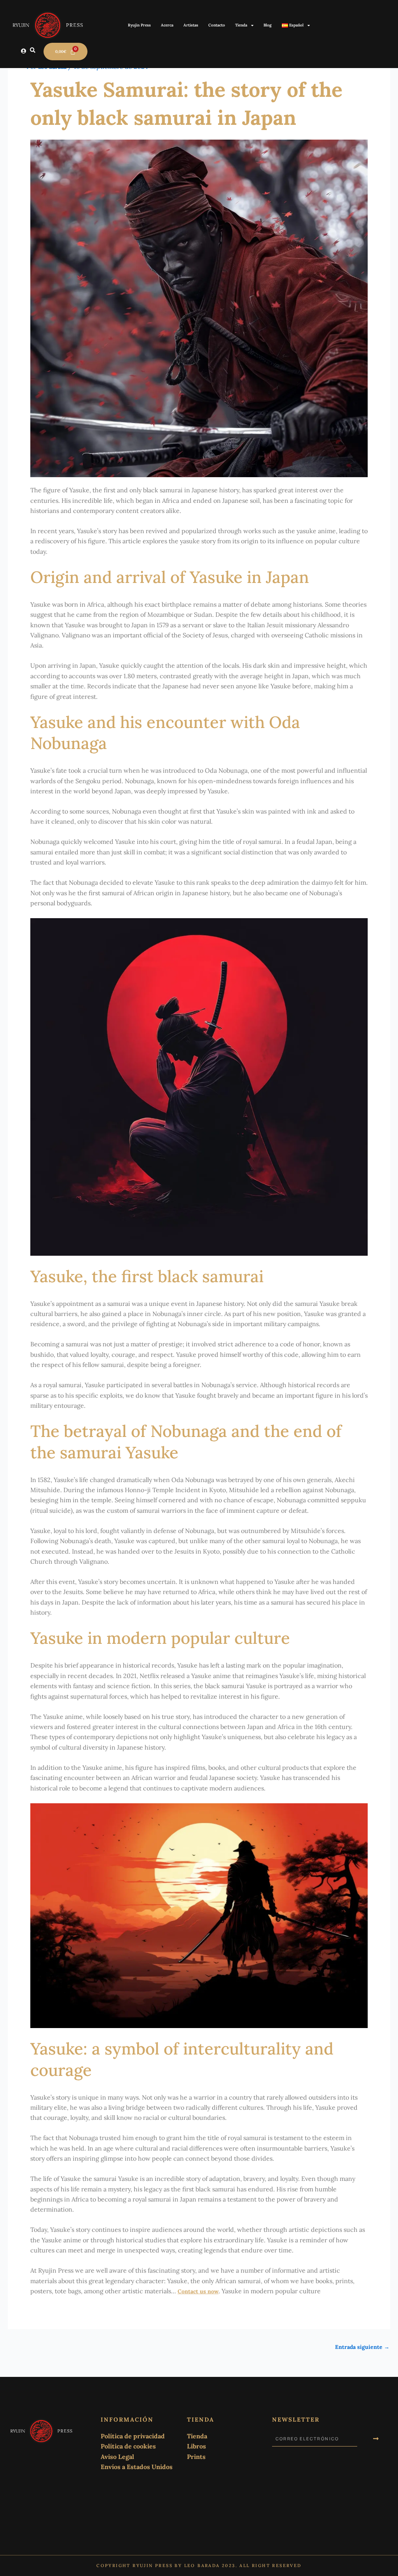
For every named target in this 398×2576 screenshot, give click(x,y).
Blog (268, 25)
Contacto (217, 25)
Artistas (191, 25)
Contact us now (198, 2291)
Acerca (167, 25)
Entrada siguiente (362, 2347)
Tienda (241, 25)
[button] (33, 51)
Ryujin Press (139, 25)
